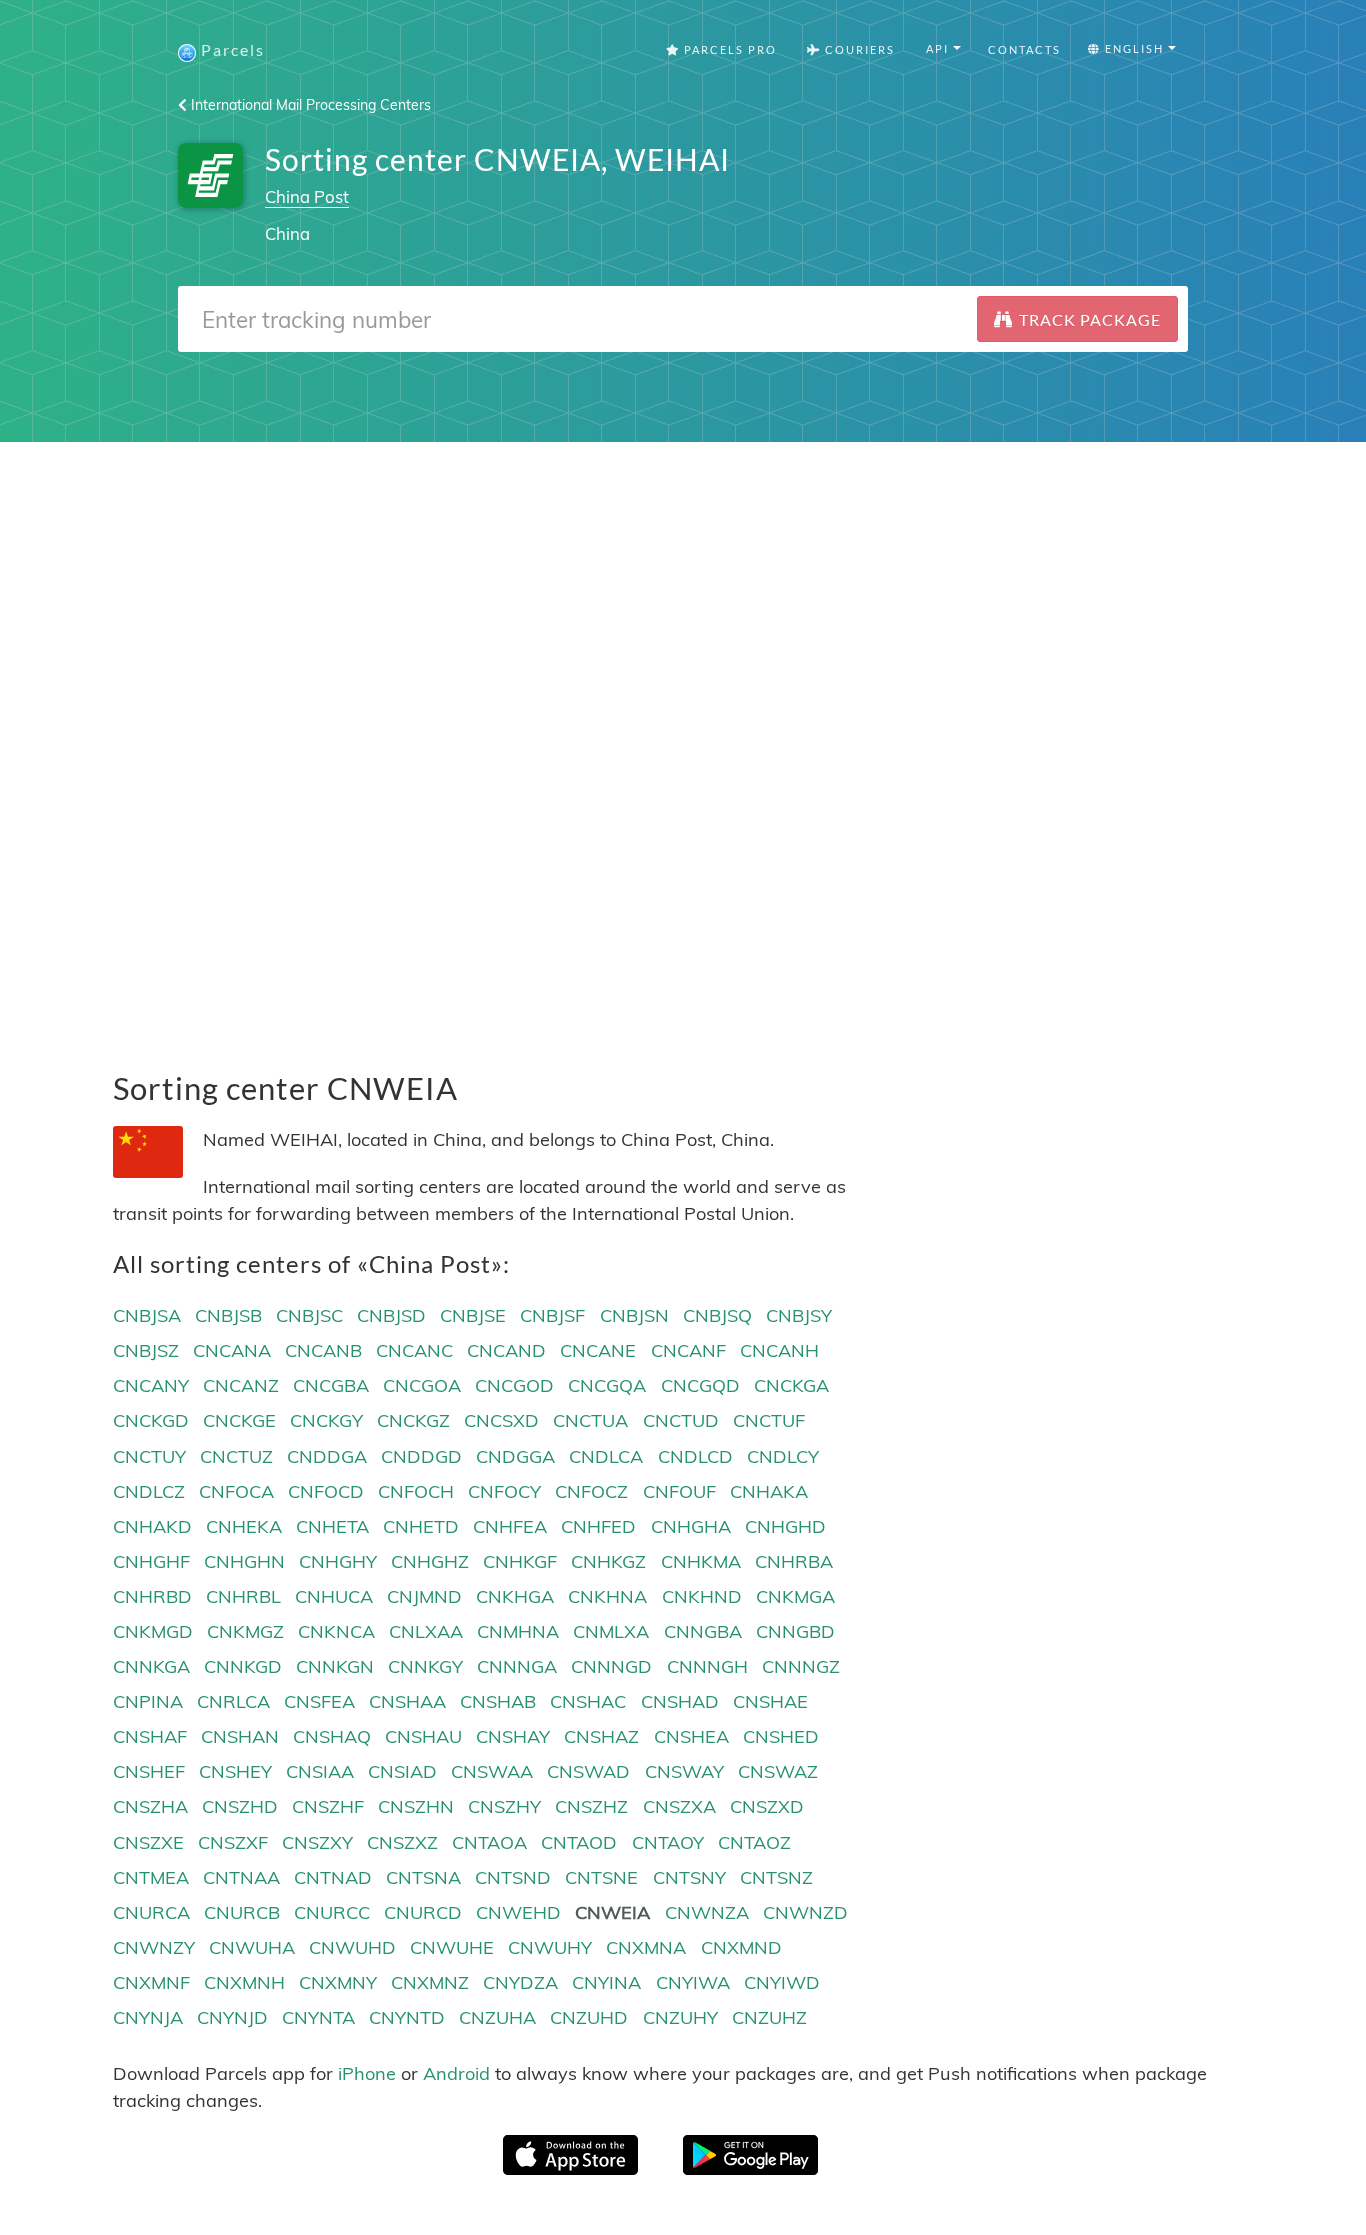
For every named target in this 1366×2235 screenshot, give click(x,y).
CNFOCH (416, 1491)
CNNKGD (243, 1666)
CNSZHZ (591, 1806)
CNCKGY (326, 1420)
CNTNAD (333, 1877)
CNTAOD (579, 1842)
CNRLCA (233, 1701)
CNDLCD (695, 1456)
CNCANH (779, 1350)
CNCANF (688, 1350)
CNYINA (606, 1982)
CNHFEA (510, 1526)
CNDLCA (606, 1456)
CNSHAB (498, 1701)
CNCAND (506, 1350)
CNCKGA (791, 1385)
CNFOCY (504, 1491)
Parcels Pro (728, 49)
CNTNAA (241, 1877)
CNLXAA (426, 1631)
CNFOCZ (591, 1491)
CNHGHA (691, 1526)
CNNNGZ (801, 1666)
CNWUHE (452, 1947)
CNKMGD (153, 1631)
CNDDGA (327, 1456)
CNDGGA (515, 1456)
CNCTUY (149, 1456)
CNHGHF (151, 1561)
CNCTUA (590, 1420)
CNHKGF (520, 1561)
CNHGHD (785, 1526)
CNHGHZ (430, 1561)
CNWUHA (252, 1947)
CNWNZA (707, 1912)
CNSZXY (317, 1842)
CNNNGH (707, 1666)
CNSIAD (402, 1771)
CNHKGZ (608, 1561)
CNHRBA (794, 1561)
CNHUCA (334, 1596)
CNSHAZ (601, 1736)
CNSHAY (513, 1736)
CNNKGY (425, 1666)
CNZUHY (680, 2017)
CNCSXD (501, 1420)
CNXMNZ (430, 1982)
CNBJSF (552, 1315)
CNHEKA (244, 1526)
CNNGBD (795, 1631)
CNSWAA (492, 1771)
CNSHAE (770, 1701)
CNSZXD (767, 1806)
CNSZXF (233, 1842)
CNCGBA (331, 1385)
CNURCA (151, 1912)
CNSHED (781, 1736)
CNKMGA (795, 1596)
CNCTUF (769, 1420)
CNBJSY (799, 1315)
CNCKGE (239, 1420)
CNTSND (513, 1877)
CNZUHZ (769, 2017)
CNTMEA (151, 1877)
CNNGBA (703, 1631)
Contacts (1024, 49)
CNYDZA (520, 1982)
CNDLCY (783, 1456)
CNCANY (151, 1385)
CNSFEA (319, 1701)
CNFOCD (326, 1491)
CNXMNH (244, 1982)
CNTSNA (423, 1877)
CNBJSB (228, 1315)
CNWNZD (805, 1912)
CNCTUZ (236, 1456)
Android (456, 2073)
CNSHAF (150, 1736)
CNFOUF (679, 1491)
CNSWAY (684, 1771)
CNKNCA (336, 1631)
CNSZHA (150, 1806)
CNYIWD (782, 1982)
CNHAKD (152, 1526)
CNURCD (423, 1912)
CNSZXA (679, 1806)
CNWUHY (550, 1947)
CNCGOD (514, 1385)
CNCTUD (681, 1420)
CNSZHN (416, 1806)
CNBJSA (147, 1315)
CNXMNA (646, 1947)
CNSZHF (328, 1806)
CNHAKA (769, 1491)
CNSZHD (240, 1806)
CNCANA (232, 1350)
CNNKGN (335, 1666)
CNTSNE (601, 1877)
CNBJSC (309, 1315)
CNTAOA (489, 1842)
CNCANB (323, 1350)
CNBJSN (634, 1315)
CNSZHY (504, 1806)
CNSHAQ (332, 1736)
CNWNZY (154, 1947)
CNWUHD (352, 1947)
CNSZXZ (402, 1842)
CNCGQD (700, 1385)
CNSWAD (588, 1771)
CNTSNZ (776, 1877)
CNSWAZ (778, 1771)
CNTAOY (668, 1842)
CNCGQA (607, 1385)
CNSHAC (588, 1701)
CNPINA (148, 1701)
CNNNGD (611, 1666)
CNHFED (598, 1526)
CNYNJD (232, 2017)
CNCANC (414, 1350)
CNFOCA (236, 1491)
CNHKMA (701, 1561)
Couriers (858, 49)
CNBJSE (473, 1315)
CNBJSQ (717, 1315)
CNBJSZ (146, 1350)
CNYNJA (148, 2017)
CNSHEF (149, 1771)
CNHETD (421, 1526)
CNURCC (332, 1912)
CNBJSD (391, 1315)
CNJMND (424, 1596)
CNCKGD (151, 1420)
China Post (307, 196)
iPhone (367, 2073)
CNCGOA (422, 1385)
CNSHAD (680, 1701)
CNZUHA (497, 2017)
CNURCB (242, 1912)
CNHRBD (152, 1596)
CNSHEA (691, 1736)
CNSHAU (423, 1736)
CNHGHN (244, 1561)
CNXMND (741, 1947)
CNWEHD (518, 1912)
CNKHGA (515, 1596)
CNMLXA (611, 1631)
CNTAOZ (754, 1842)
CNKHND (702, 1596)
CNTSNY (689, 1877)
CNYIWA (693, 1982)
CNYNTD (407, 2017)
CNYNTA (318, 2017)
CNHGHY (338, 1561)
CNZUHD (589, 2017)
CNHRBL (243, 1596)
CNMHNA (518, 1631)
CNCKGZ (413, 1420)
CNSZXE (148, 1842)
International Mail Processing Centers (309, 105)
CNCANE (598, 1350)
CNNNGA (517, 1666)
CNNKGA (151, 1666)
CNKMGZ (245, 1631)
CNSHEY (235, 1771)
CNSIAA (320, 1771)
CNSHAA (407, 1701)
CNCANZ (241, 1385)
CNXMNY (338, 1982)
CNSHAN (240, 1736)
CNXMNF (151, 1982)
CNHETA (332, 1526)
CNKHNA (607, 1596)
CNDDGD (421, 1456)
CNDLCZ (149, 1491)
